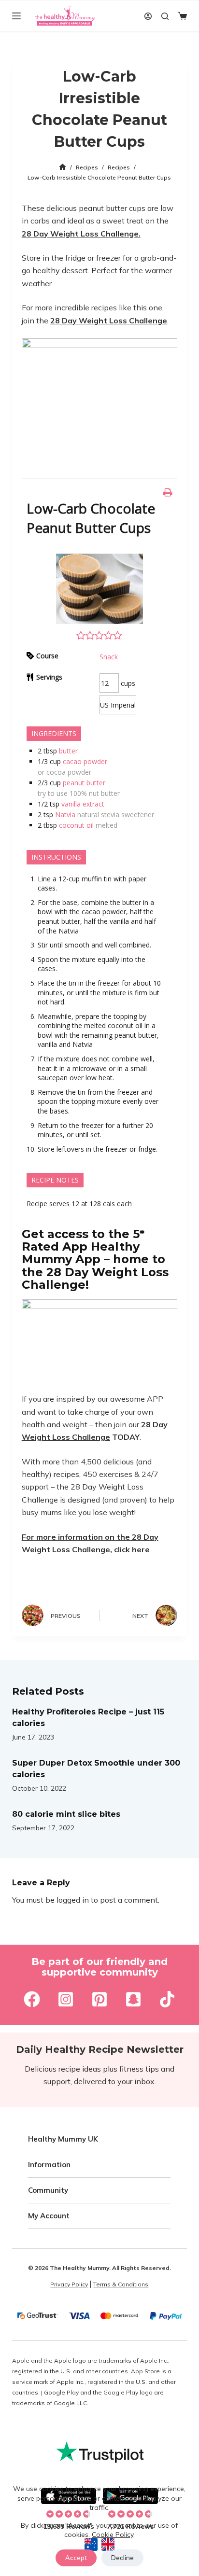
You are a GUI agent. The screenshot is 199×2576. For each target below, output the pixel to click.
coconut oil (76, 825)
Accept (76, 2558)
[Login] (148, 16)
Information (49, 2165)
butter (68, 751)
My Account (49, 2216)
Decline (122, 2558)
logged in (73, 1900)
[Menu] (16, 16)
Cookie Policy (113, 2534)
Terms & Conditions (121, 2284)
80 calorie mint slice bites (66, 1814)
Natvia (65, 815)
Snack (109, 657)
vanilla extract (83, 804)
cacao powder (85, 761)
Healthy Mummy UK (63, 2139)
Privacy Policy (69, 2284)
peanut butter (84, 783)
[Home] (63, 167)
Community (48, 2190)
